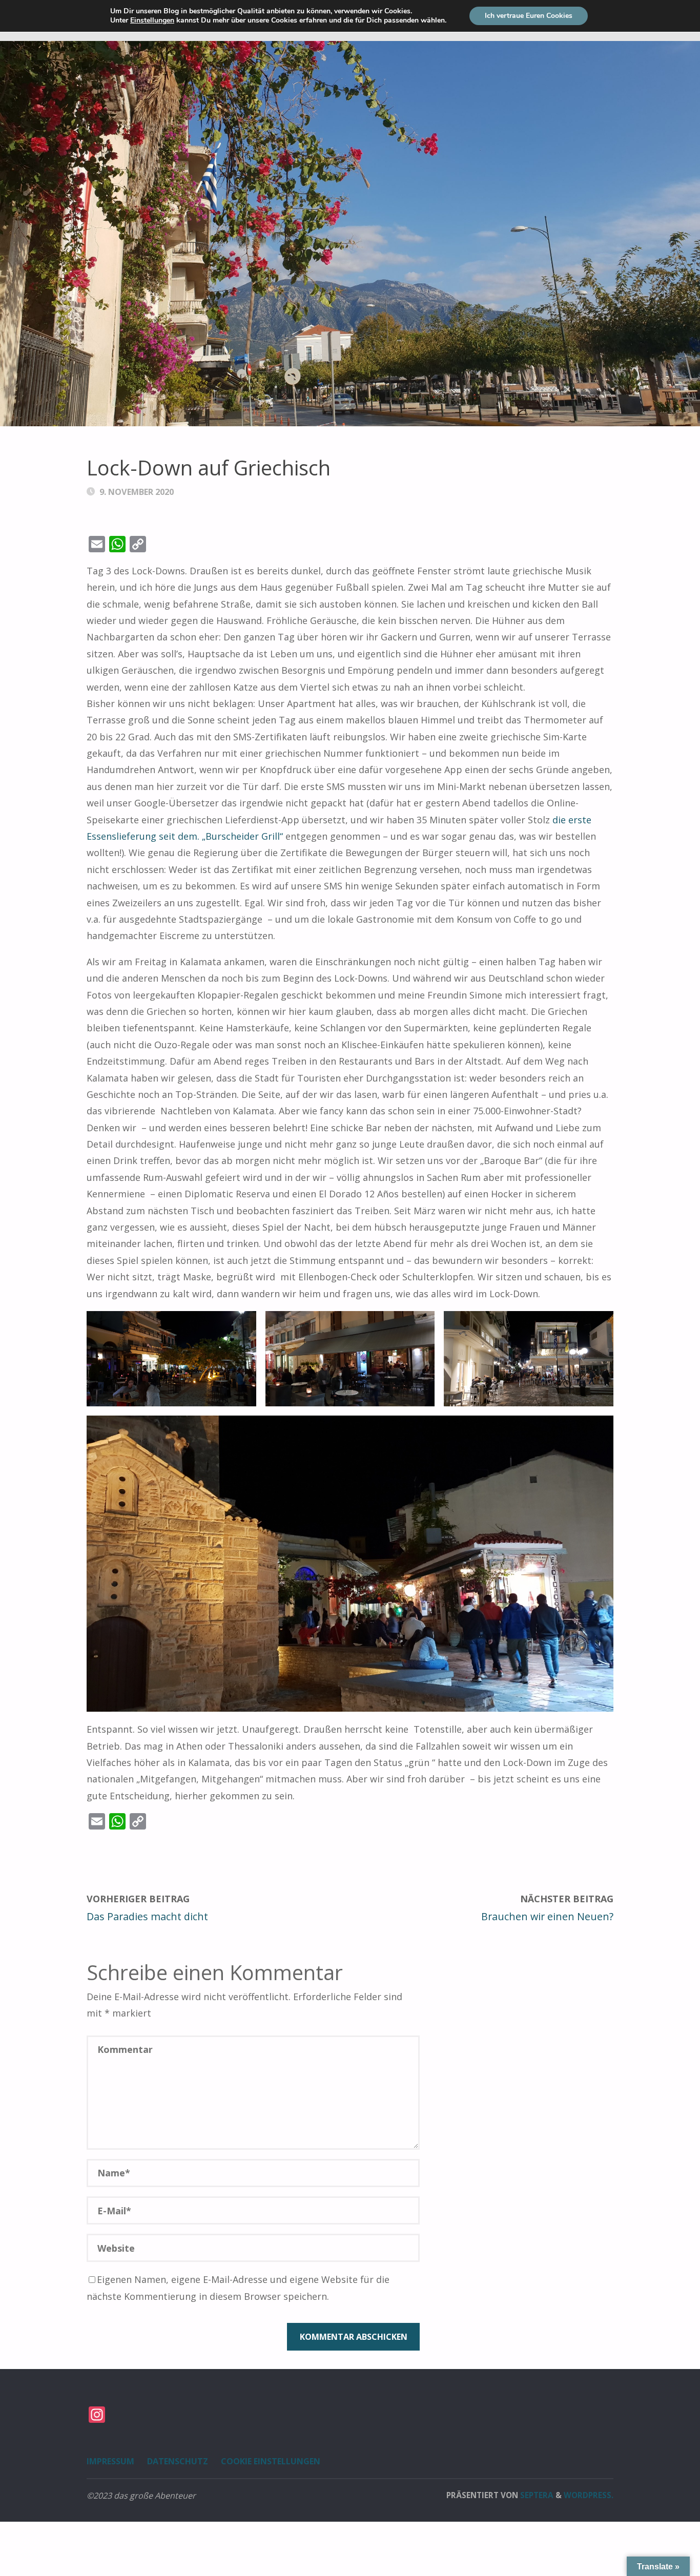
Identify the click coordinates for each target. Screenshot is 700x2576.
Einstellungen (152, 20)
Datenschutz (178, 2461)
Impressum (110, 2461)
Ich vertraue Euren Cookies (529, 16)
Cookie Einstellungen (271, 2461)
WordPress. (589, 2495)
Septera (536, 2495)
